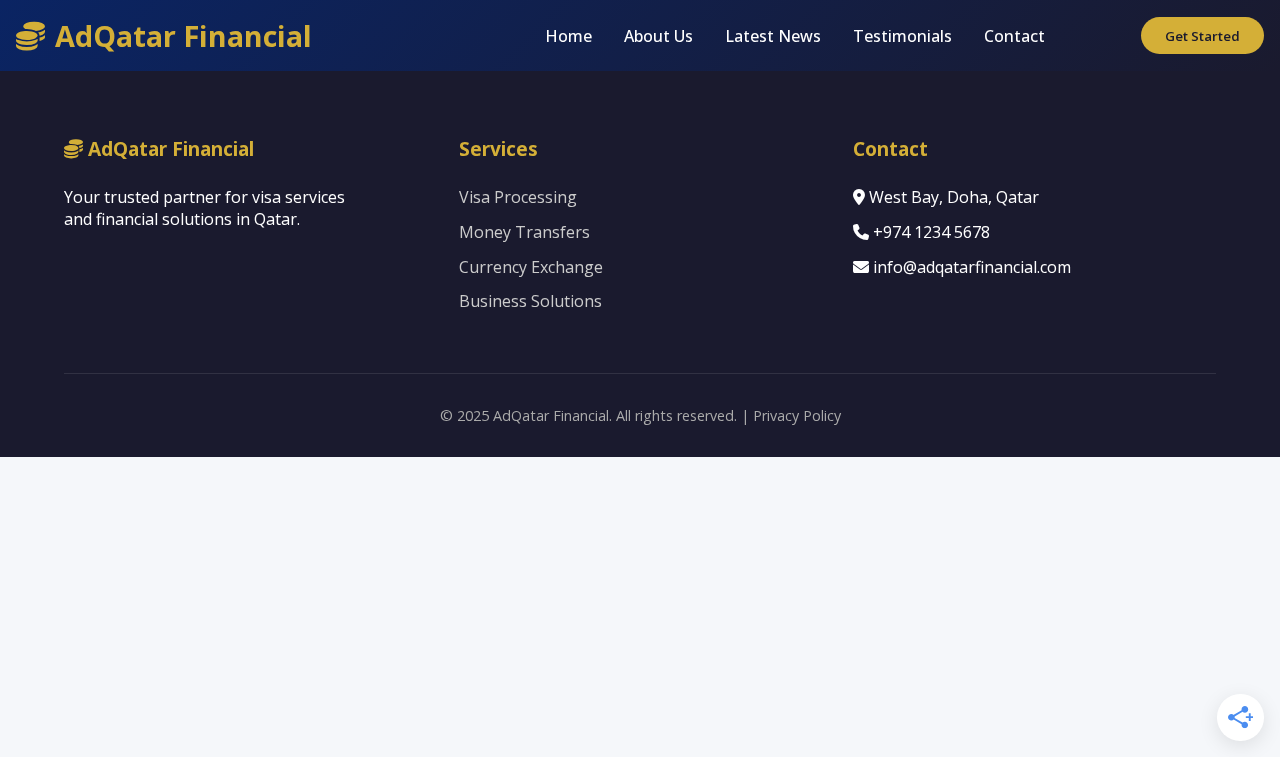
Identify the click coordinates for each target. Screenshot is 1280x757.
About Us (658, 36)
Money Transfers (524, 232)
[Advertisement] (640, 607)
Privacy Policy (797, 415)
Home (568, 36)
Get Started (1202, 36)
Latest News (773, 36)
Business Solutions (530, 301)
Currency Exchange (531, 267)
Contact (1014, 36)
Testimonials (902, 36)
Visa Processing (518, 197)
